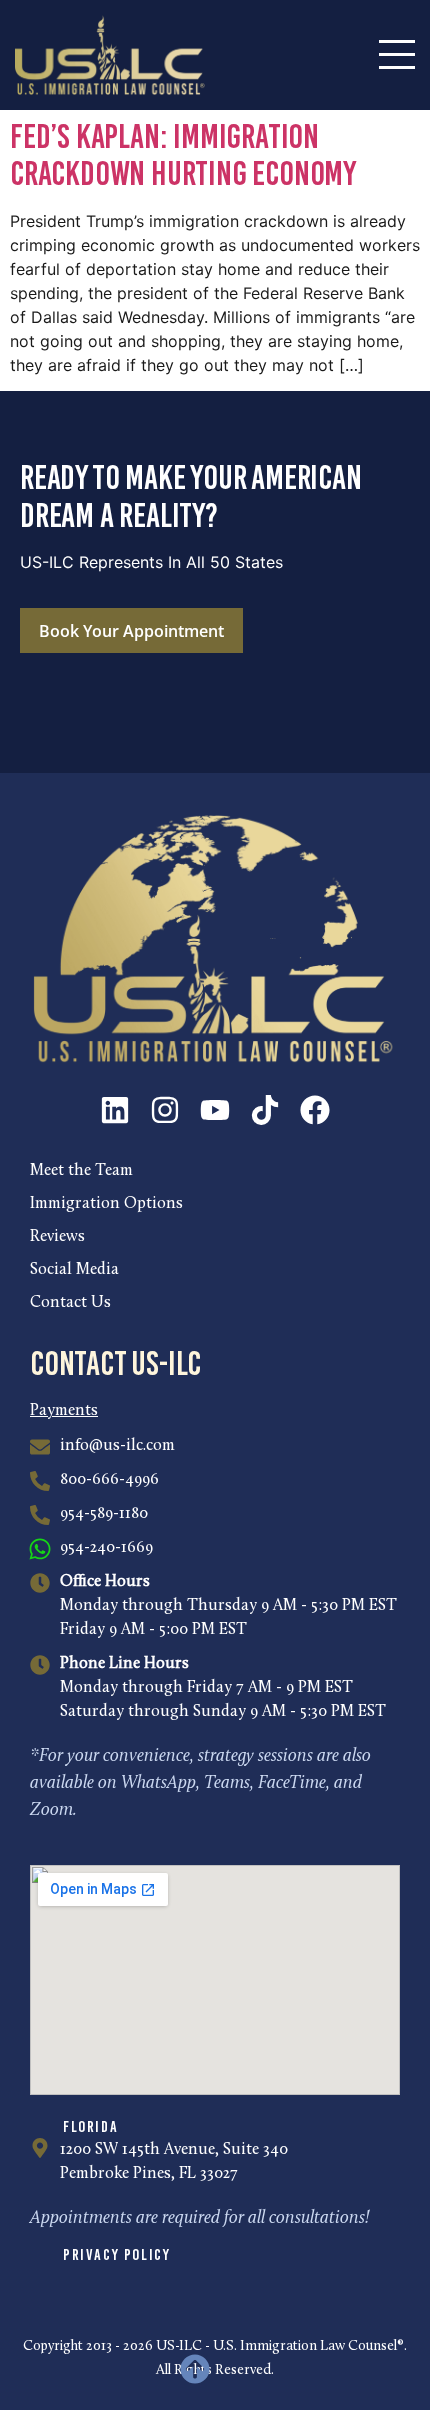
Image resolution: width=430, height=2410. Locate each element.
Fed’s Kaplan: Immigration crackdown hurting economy (183, 155)
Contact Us (70, 1303)
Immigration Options (106, 1204)
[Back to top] (195, 2369)
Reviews (57, 1237)
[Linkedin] (115, 1110)
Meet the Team (81, 1171)
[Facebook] (315, 1110)
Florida (90, 2126)
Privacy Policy (116, 2254)
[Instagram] (165, 1110)
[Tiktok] (265, 1110)
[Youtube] (215, 1110)
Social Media (74, 1270)
